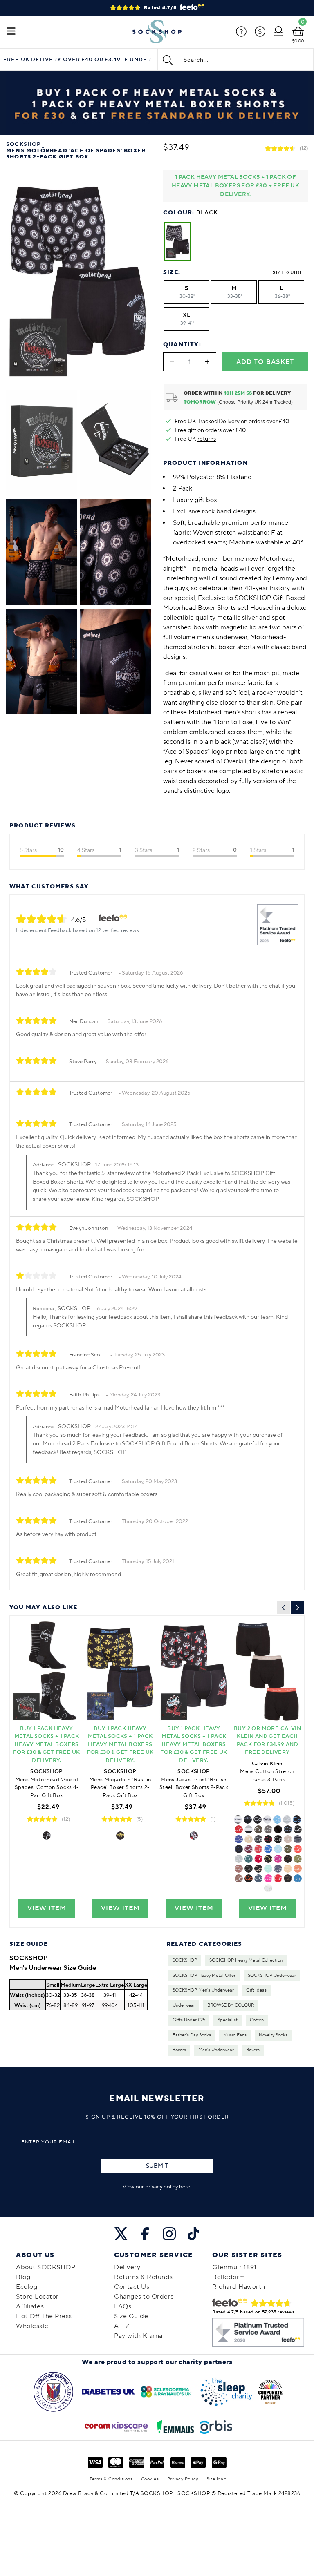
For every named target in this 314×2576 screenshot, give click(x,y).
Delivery (127, 2267)
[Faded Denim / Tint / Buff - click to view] (278, 1829)
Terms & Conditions (111, 2479)
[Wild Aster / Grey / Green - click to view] (278, 1859)
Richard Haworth (239, 2287)
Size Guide (288, 273)
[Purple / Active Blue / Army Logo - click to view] (297, 1820)
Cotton (257, 2020)
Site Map (216, 2479)
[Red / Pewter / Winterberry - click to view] (268, 1839)
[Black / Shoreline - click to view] (288, 1839)
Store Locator (37, 2297)
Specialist (228, 2020)
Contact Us (132, 2287)
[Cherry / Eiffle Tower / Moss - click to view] (249, 1869)
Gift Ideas (256, 1990)
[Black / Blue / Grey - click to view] (298, 1878)
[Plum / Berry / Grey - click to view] (278, 1878)
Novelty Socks (273, 2035)
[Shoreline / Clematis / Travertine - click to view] (249, 1839)
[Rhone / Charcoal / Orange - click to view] (258, 1839)
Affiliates (30, 2306)
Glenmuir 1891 (234, 2267)
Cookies (150, 2479)
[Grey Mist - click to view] (298, 1859)
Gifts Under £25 (189, 2020)
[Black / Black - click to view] (248, 1820)
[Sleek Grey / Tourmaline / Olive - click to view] (258, 1829)
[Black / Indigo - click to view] (258, 1869)
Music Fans (235, 2035)
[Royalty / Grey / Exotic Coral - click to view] (239, 1859)
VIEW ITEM (47, 1908)
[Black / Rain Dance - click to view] (258, 1820)
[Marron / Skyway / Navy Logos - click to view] (288, 1859)
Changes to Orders (144, 2297)
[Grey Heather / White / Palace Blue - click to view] (298, 1829)
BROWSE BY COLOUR (231, 2005)
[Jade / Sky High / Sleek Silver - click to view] (278, 1849)
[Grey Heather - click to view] (287, 1820)
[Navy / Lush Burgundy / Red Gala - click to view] (249, 1849)
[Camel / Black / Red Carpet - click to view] (239, 1878)
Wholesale (32, 2326)
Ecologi (28, 2287)
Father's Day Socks (192, 2035)
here (185, 2187)
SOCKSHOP (185, 1960)
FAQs (123, 2306)
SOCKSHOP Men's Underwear (203, 1990)
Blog (23, 2277)
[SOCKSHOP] (157, 32)
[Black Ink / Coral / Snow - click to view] (298, 1869)
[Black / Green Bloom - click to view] (239, 1839)
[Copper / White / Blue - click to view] (258, 1878)
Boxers (179, 2050)
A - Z (122, 2326)
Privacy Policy (183, 2479)
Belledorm (229, 2277)
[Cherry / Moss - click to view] (268, 1829)
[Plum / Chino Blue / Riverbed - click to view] (239, 1849)
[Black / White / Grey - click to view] (249, 1829)
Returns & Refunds (144, 2277)
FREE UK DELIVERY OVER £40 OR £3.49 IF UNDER (77, 60)
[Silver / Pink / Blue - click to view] (268, 1878)
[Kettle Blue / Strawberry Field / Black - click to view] (268, 1849)
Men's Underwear (216, 2050)
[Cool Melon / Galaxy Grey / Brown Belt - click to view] (288, 1878)
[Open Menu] (11, 32)
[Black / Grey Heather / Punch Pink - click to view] (298, 1849)
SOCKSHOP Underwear (272, 1976)
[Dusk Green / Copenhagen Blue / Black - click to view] (288, 1849)
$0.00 (298, 41)
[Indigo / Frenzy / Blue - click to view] (288, 1869)
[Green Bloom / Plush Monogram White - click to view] (278, 1839)
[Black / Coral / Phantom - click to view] (258, 1849)
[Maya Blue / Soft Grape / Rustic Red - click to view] (249, 1859)
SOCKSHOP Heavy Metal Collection (246, 1960)
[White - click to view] (267, 1820)
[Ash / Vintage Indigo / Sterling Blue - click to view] (278, 1869)
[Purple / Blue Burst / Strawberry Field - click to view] (277, 1820)
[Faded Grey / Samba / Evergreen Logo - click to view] (249, 1878)
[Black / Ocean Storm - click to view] (268, 1859)
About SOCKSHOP (46, 2267)
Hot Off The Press (44, 2316)
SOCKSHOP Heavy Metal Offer (204, 1976)
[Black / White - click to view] (268, 1888)
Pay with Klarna (138, 2336)
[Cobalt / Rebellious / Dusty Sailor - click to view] (258, 1859)
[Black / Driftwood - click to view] (288, 1829)
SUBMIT (157, 2166)
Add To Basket (265, 362)
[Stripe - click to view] (298, 1839)
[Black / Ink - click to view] (239, 1829)
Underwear (184, 2005)
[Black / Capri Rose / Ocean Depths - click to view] (239, 1869)
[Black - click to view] (47, 1836)
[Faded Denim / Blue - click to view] (268, 1869)
